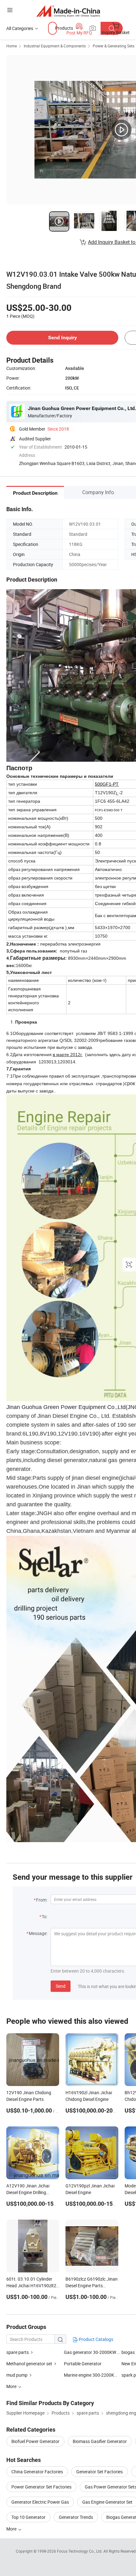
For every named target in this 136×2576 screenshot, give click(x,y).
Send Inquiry (62, 338)
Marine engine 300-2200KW (91, 2375)
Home (12, 46)
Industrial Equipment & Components (55, 46)
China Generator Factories (37, 2472)
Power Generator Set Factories (41, 2487)
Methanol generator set (29, 2364)
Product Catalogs (96, 2339)
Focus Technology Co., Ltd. (80, 2551)
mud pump (17, 2375)
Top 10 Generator (28, 2517)
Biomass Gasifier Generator (100, 2441)
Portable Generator (83, 2364)
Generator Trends (76, 2517)
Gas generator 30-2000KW (90, 2352)
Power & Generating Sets (114, 46)
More (12, 2529)
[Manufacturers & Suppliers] (68, 11)
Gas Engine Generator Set (107, 2502)
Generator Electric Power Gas (40, 2502)
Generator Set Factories (99, 2472)
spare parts (18, 2352)
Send (61, 1986)
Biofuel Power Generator (35, 2441)
